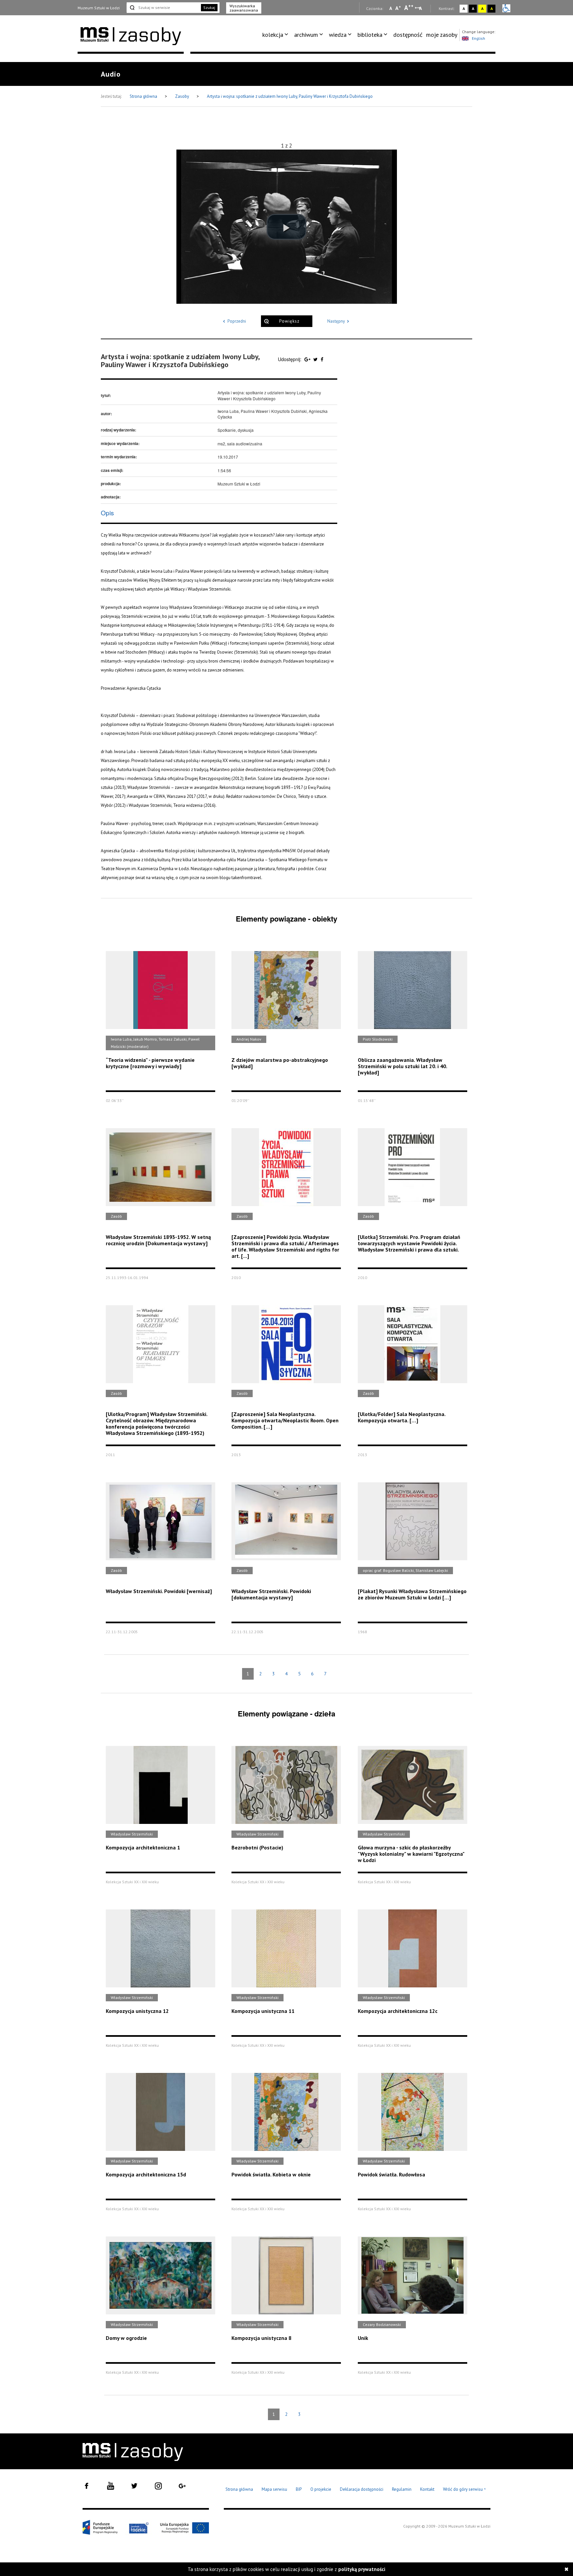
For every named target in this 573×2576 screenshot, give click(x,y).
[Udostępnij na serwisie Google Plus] (308, 359)
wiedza (338, 35)
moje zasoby (442, 35)
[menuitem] (276, 35)
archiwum (306, 35)
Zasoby (183, 96)
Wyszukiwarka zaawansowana (244, 8)
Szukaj (209, 7)
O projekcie (321, 2489)
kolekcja (273, 35)
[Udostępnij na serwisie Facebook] (322, 359)
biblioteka (370, 35)
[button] (286, 227)
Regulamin (402, 2489)
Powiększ (289, 321)
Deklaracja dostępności (362, 2489)
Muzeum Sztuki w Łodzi (99, 8)
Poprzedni (237, 321)
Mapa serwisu (274, 2489)
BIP (299, 2489)
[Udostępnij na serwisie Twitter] (316, 359)
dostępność (408, 35)
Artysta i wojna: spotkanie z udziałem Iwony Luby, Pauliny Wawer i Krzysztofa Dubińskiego (290, 96)
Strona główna (144, 96)
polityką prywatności (362, 2569)
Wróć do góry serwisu (465, 2490)
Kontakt (427, 2489)
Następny (336, 321)
